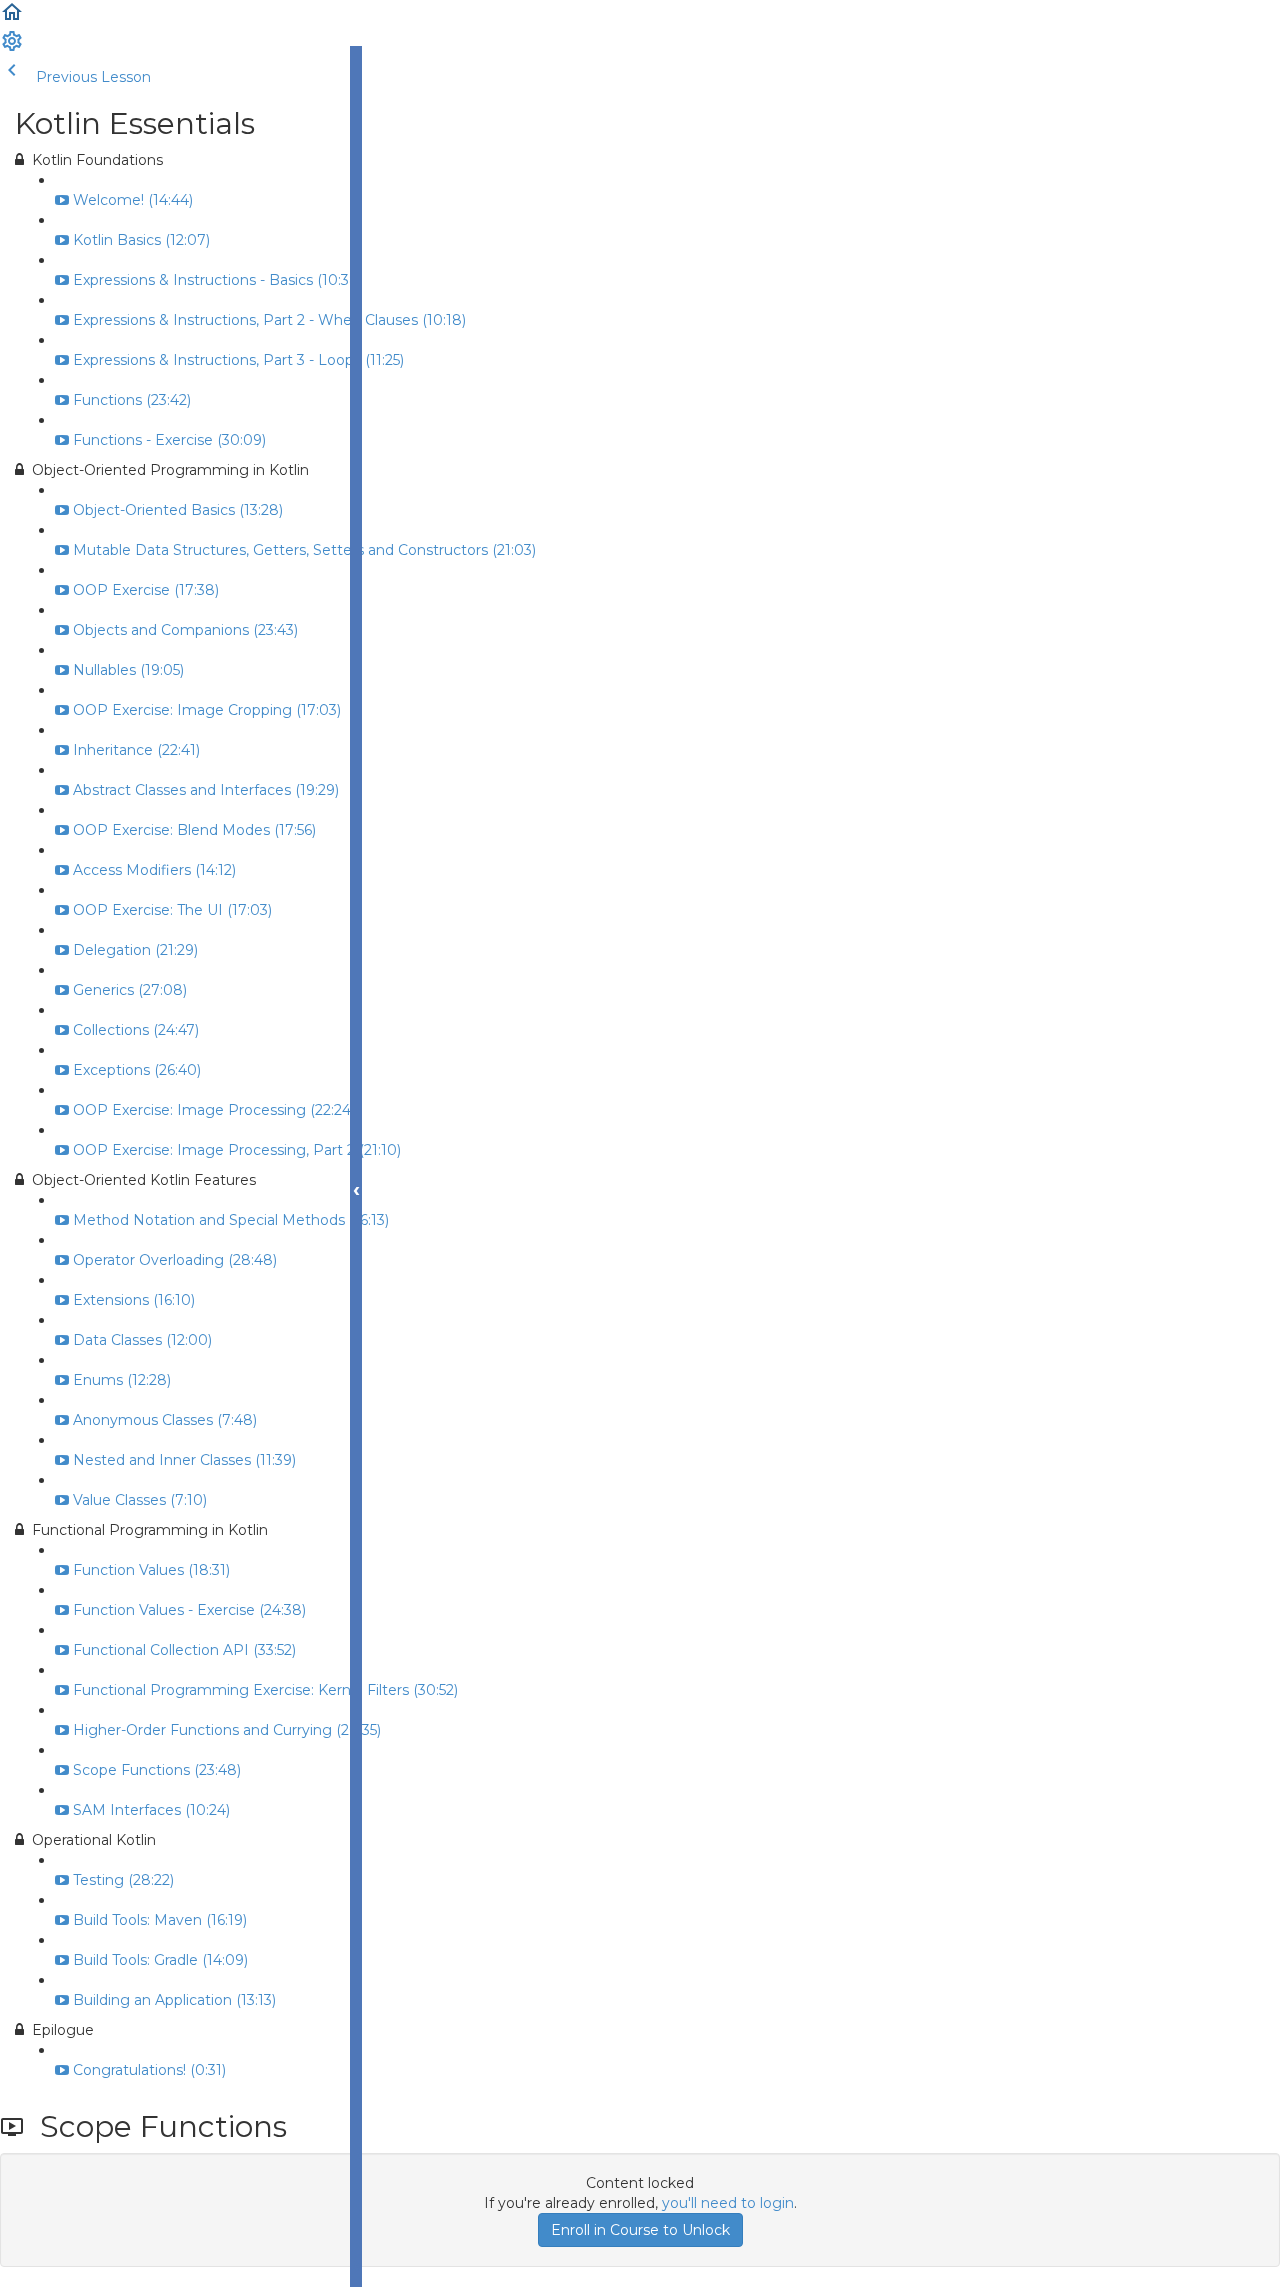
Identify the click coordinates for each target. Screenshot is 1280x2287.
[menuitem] (12, 48)
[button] (12, 19)
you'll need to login (728, 2203)
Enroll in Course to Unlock (640, 2230)
